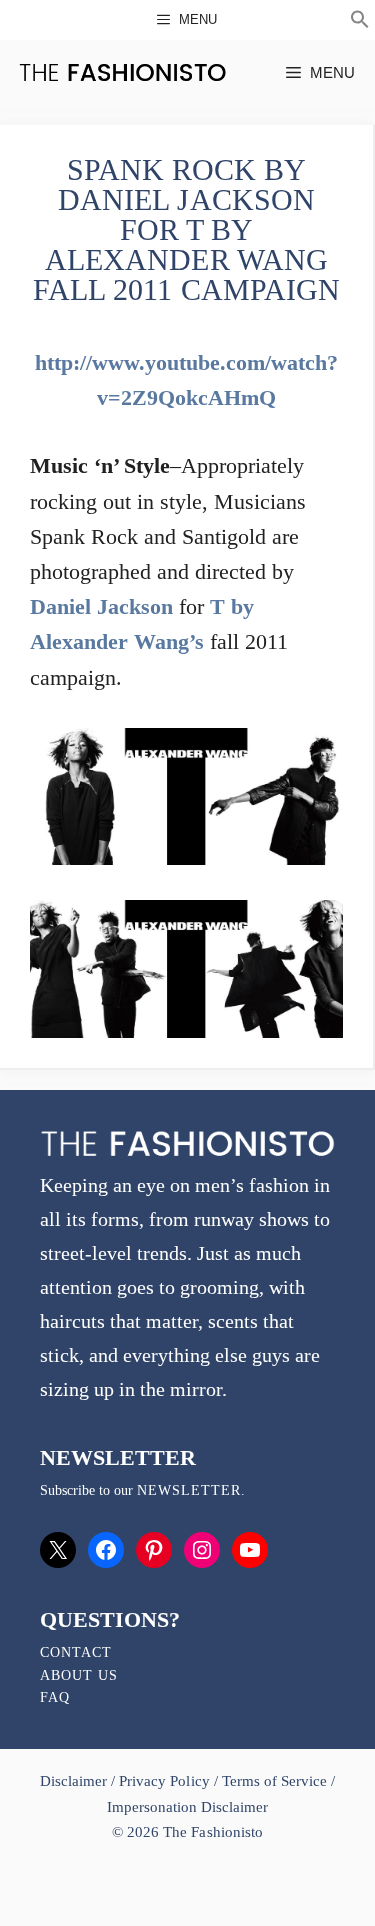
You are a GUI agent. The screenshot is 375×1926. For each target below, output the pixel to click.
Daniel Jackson (101, 606)
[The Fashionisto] (122, 72)
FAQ (55, 1697)
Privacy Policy (164, 1781)
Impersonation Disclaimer (187, 1807)
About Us (79, 1675)
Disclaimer (75, 1781)
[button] (360, 22)
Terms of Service (274, 1781)
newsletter (189, 1490)
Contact (76, 1652)
